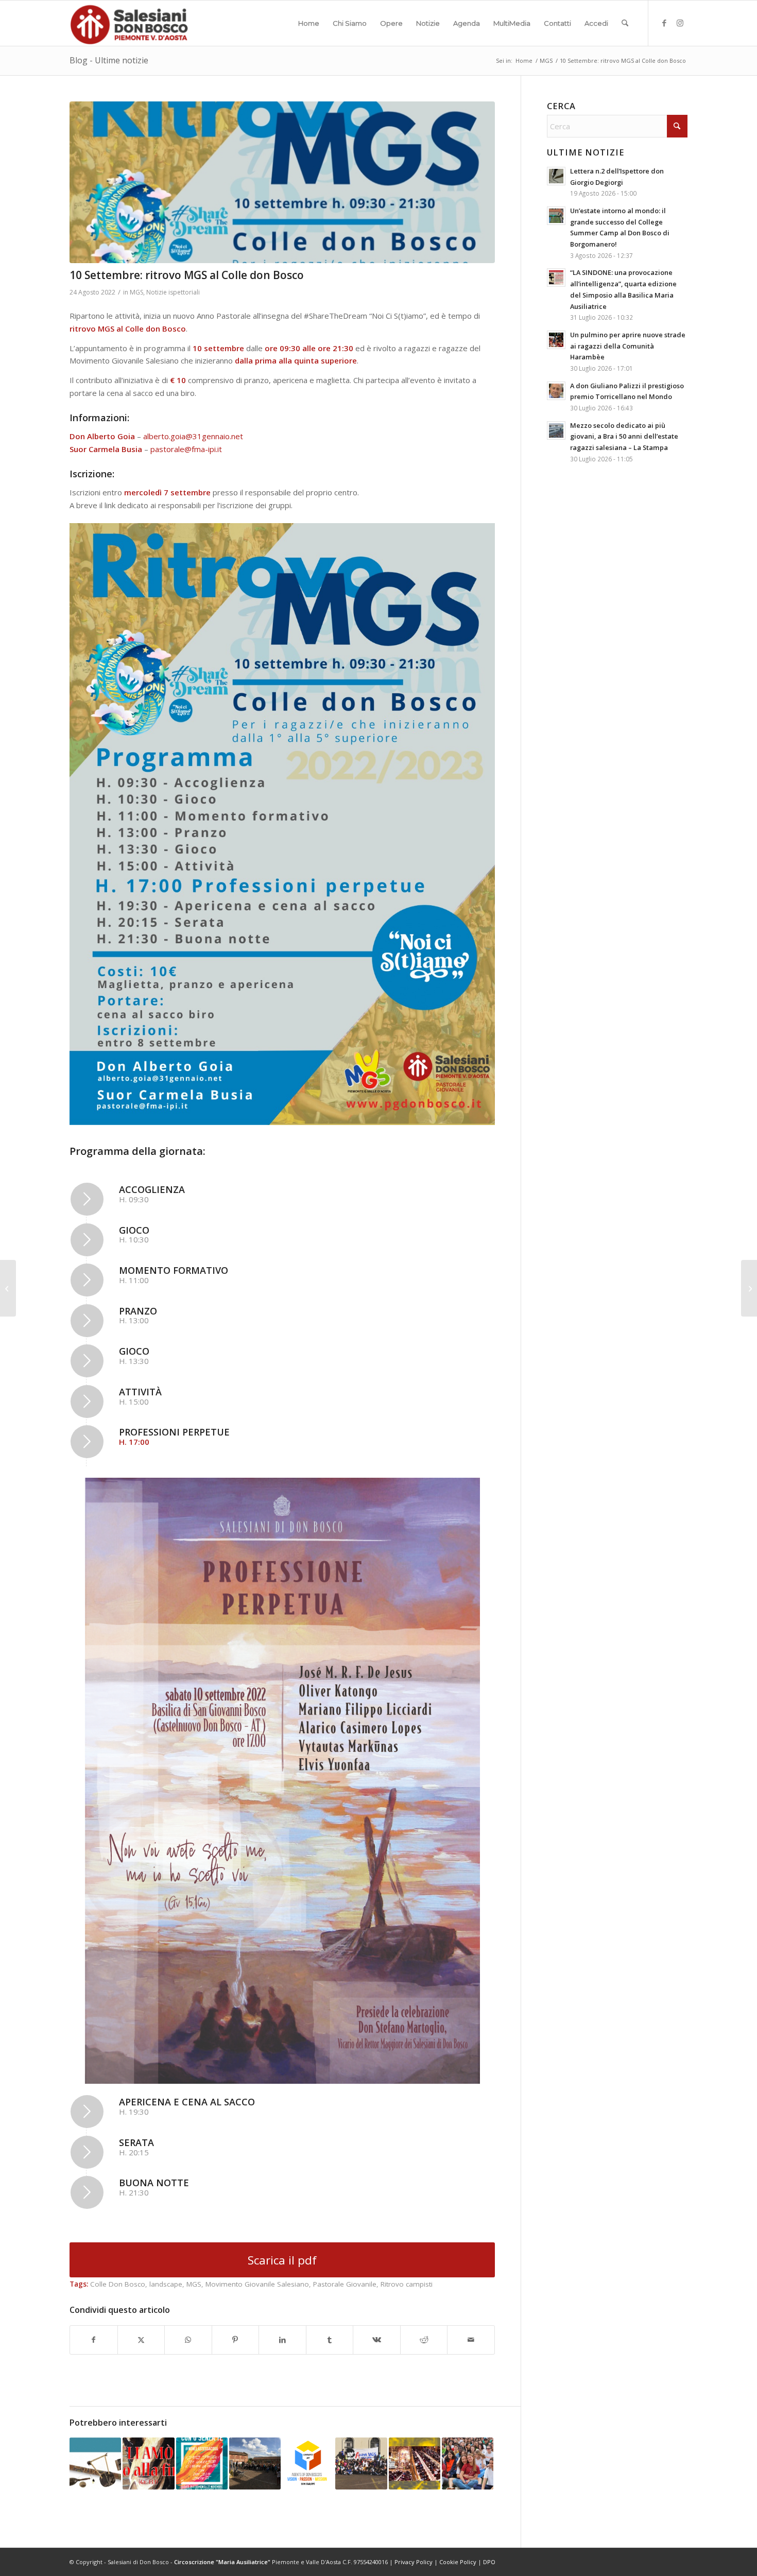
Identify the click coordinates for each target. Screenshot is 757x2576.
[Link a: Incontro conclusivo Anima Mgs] (361, 2463)
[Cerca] (625, 23)
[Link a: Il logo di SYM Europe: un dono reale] (308, 2463)
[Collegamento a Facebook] (664, 23)
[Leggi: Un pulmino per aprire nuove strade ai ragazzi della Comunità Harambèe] (556, 340)
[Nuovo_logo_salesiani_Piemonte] (129, 23)
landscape (166, 2284)
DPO (489, 2562)
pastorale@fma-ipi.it (186, 449)
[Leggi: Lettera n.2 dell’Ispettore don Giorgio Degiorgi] (556, 176)
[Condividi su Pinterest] (236, 2340)
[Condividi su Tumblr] (330, 2340)
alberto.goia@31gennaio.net (193, 436)
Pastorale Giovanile (345, 2284)
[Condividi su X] (141, 2340)
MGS (136, 292)
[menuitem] (309, 23)
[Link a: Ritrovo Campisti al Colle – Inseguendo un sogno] (255, 2463)
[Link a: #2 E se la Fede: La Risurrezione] (415, 2463)
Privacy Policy (414, 2562)
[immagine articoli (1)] (282, 182)
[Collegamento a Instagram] (680, 23)
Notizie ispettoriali (173, 292)
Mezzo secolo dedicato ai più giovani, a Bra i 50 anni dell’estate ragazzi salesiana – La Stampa (624, 436)
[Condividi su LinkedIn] (282, 2340)
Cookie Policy (458, 2562)
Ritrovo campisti (407, 2284)
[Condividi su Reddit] (424, 2340)
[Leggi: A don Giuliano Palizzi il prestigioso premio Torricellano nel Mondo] (556, 391)
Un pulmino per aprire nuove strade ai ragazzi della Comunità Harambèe (628, 346)
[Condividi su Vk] (377, 2340)
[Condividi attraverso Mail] (471, 2340)
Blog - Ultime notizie (109, 60)
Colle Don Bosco (118, 2284)
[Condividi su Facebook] (94, 2340)
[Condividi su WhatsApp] (188, 2340)
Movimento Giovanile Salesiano (257, 2284)
